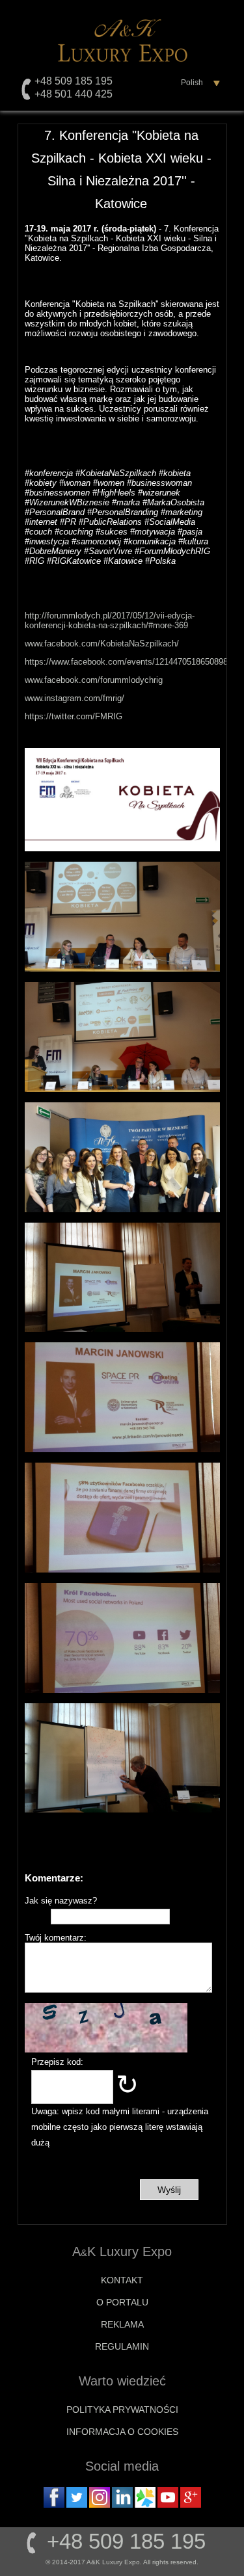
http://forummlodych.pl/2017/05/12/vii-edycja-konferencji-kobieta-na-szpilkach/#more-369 (110, 620)
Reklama (122, 2324)
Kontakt (122, 2280)
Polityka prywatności (122, 2410)
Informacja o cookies (122, 2432)
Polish (192, 83)
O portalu (122, 2302)
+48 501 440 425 (74, 94)
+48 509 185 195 (74, 81)
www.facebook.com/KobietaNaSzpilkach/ (102, 644)
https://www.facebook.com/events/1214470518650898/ (128, 662)
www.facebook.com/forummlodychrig (94, 680)
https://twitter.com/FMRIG (74, 716)
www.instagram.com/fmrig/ (75, 698)
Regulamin (122, 2346)
